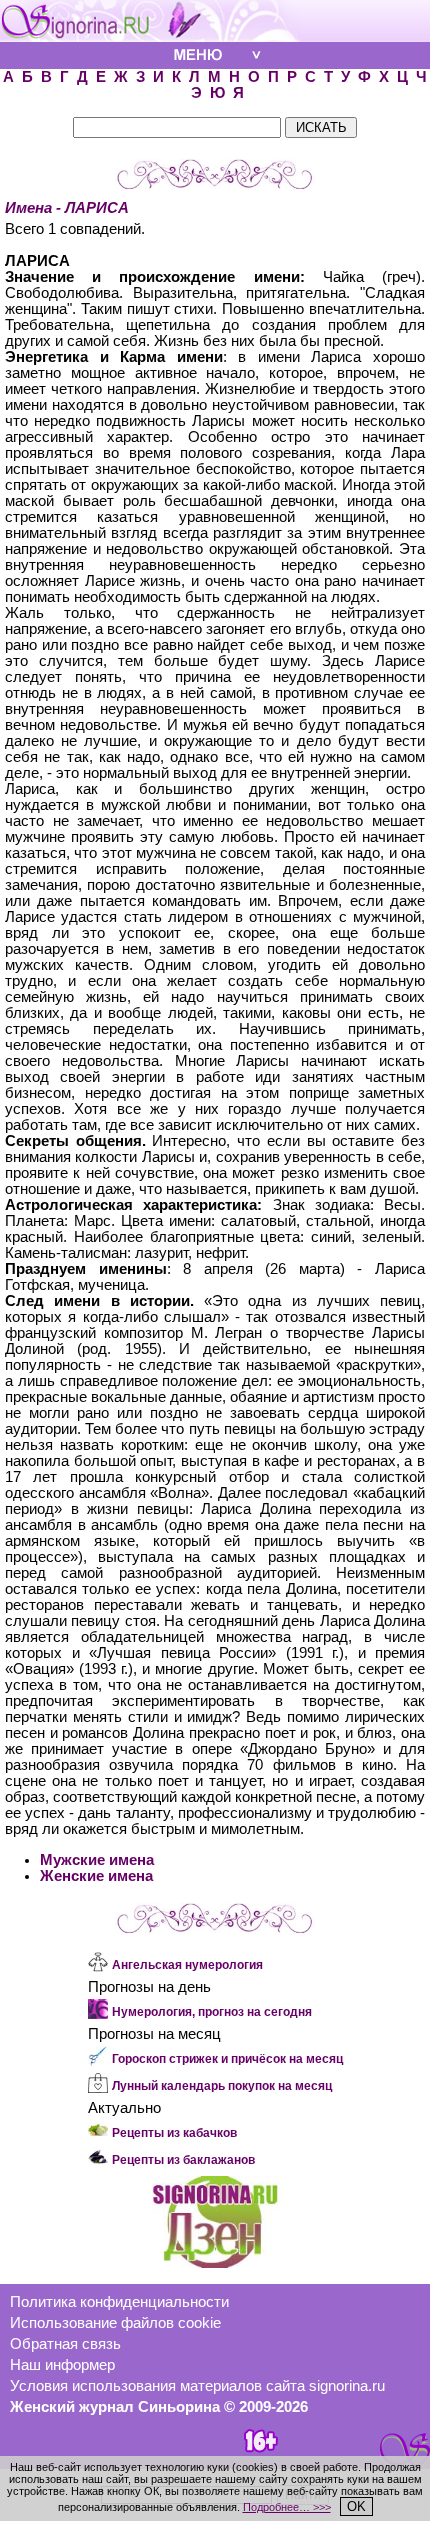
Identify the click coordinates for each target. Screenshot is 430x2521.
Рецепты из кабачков (174, 2133)
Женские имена (96, 1876)
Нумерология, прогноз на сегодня (212, 2012)
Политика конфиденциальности (119, 2302)
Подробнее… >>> (287, 2507)
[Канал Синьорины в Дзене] (215, 2263)
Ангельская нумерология (187, 1965)
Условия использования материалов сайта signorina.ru (197, 2386)
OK (356, 2506)
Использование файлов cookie (115, 2323)
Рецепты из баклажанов (183, 2160)
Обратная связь (65, 2344)
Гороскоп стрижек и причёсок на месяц (227, 2059)
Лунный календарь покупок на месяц (222, 2086)
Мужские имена (97, 1860)
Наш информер (62, 2365)
